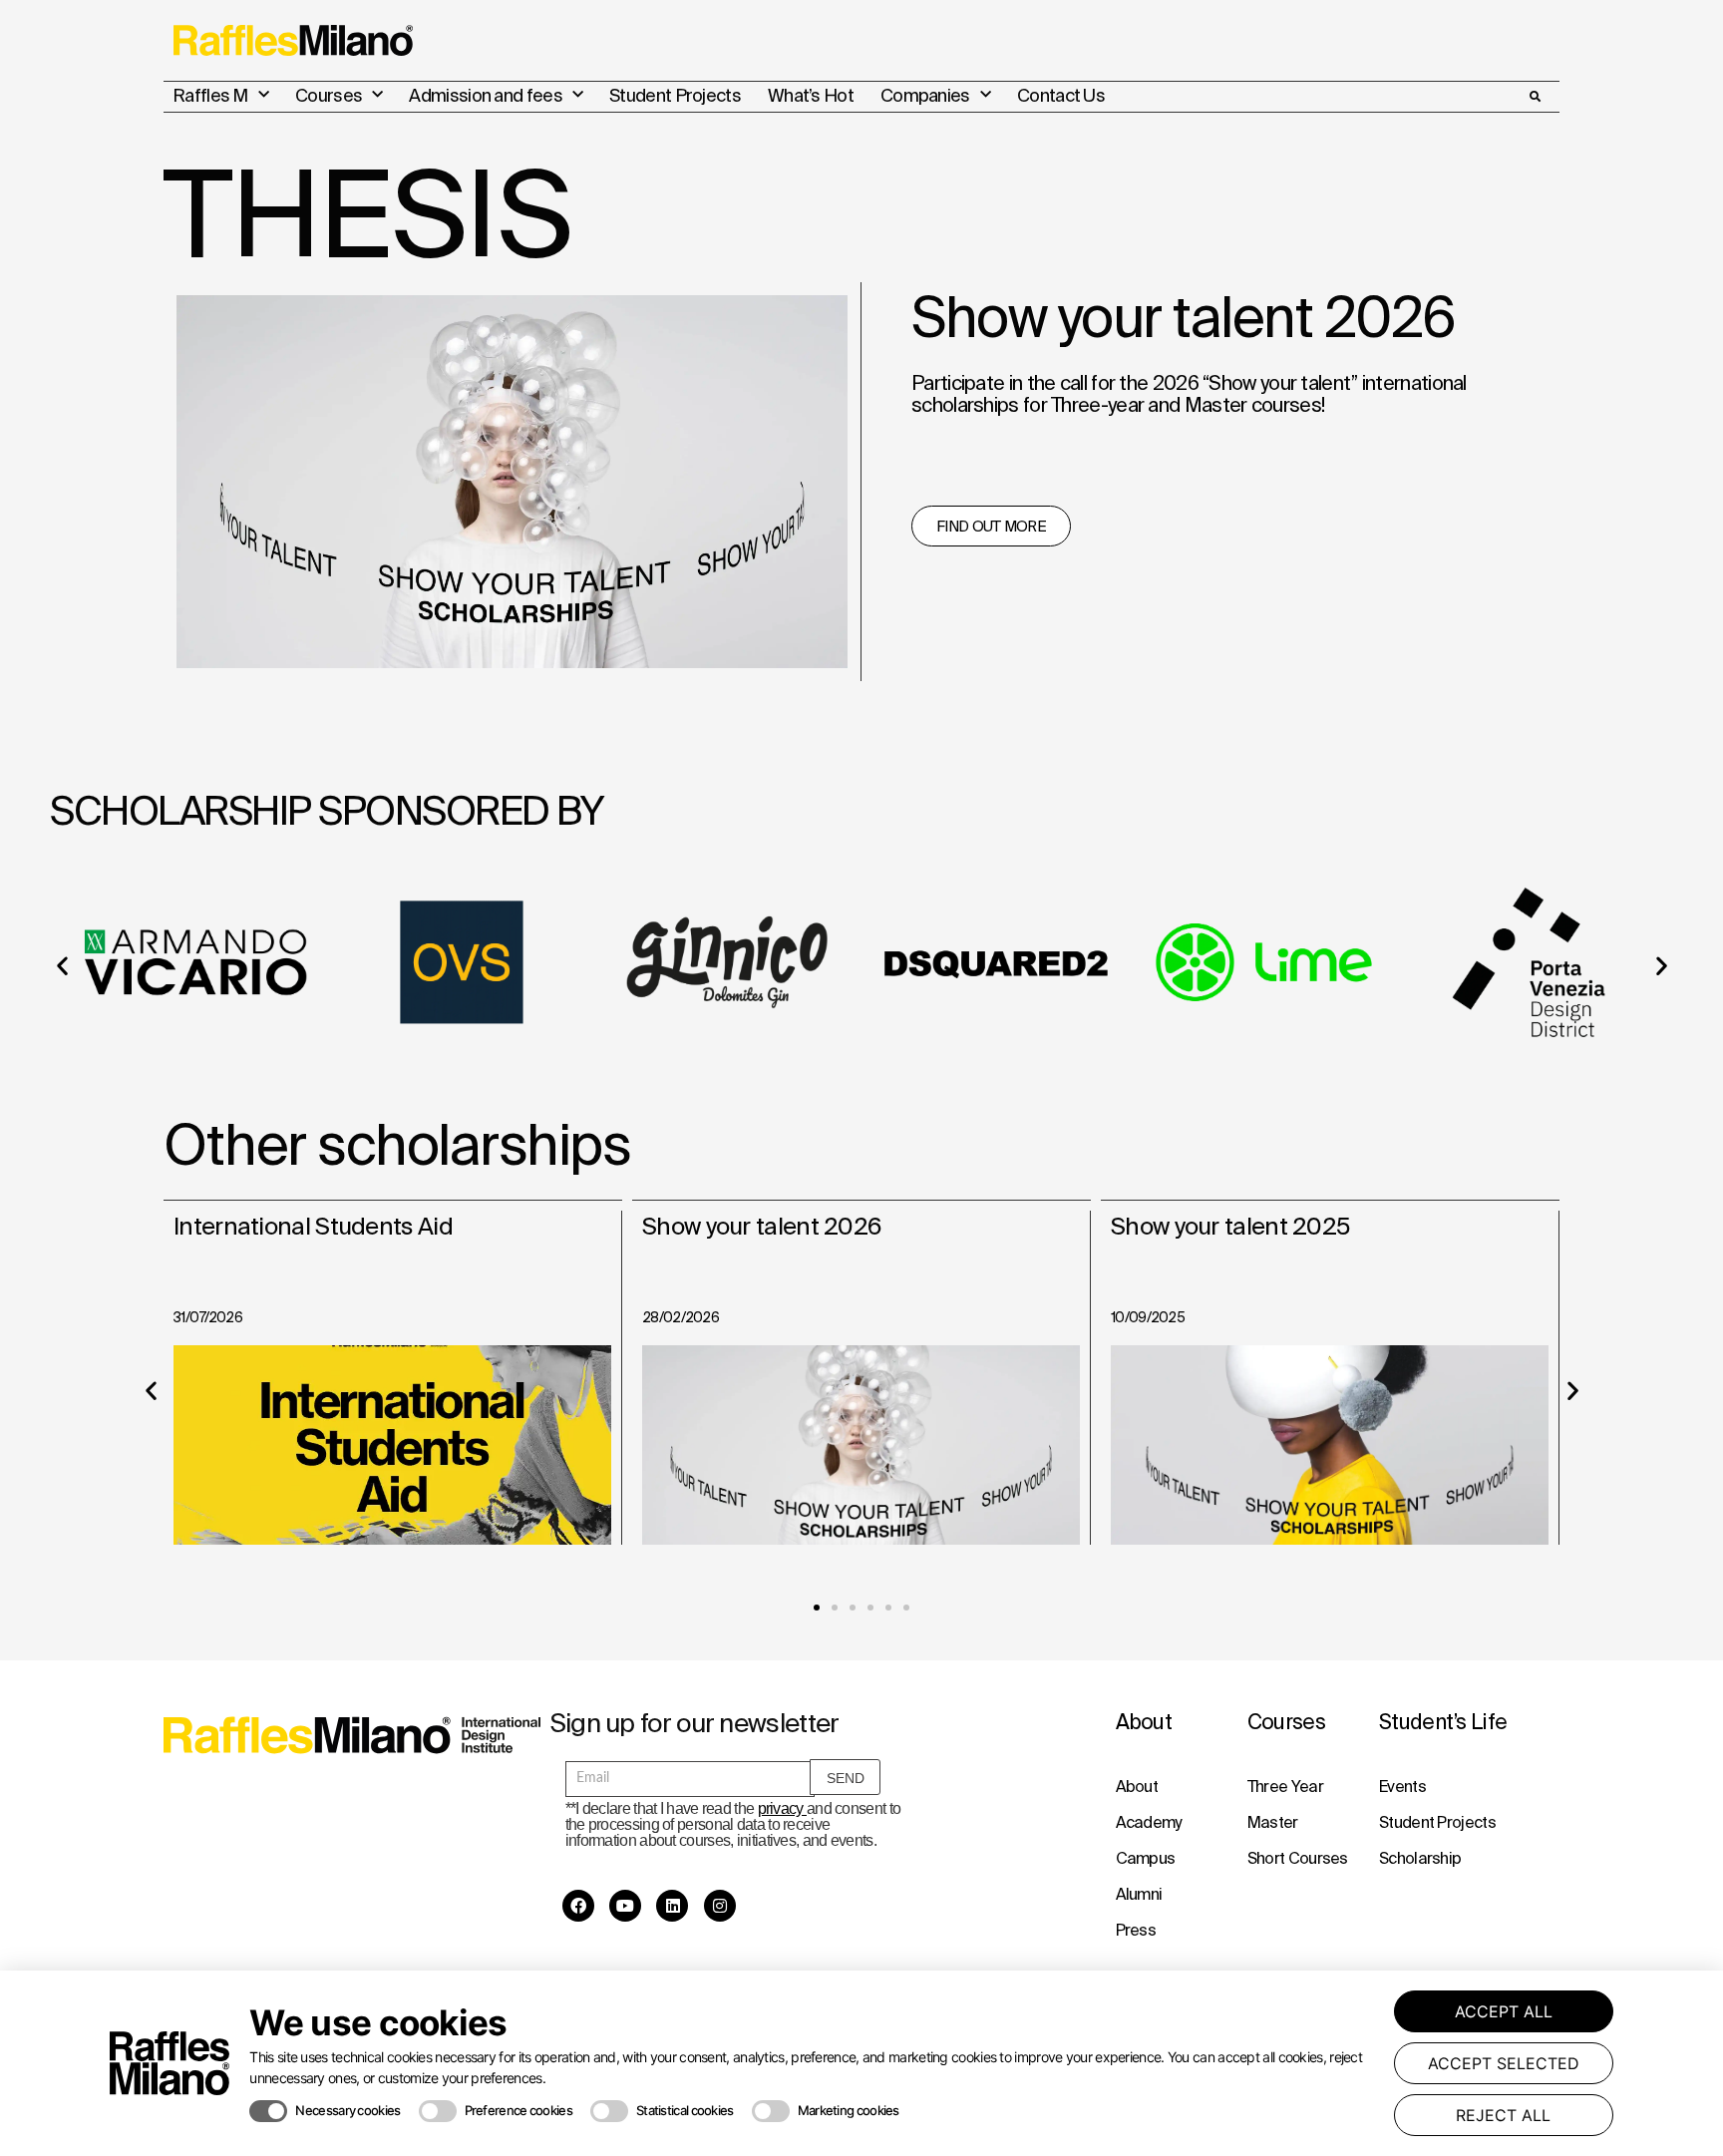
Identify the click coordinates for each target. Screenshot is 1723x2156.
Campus (1146, 1858)
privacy (782, 1808)
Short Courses (1298, 1858)
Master (1273, 1822)
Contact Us (1061, 95)
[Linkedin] (672, 1906)
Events (1402, 1786)
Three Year (1285, 1786)
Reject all (1503, 2115)
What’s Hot (811, 95)
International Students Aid (313, 1226)
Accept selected (1504, 2063)
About (1137, 1786)
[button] (1535, 97)
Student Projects (675, 95)
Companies (925, 95)
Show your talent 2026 (761, 1226)
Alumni (1139, 1894)
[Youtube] (625, 1906)
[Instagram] (720, 1906)
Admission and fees (485, 95)
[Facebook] (578, 1906)
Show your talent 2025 (1230, 1226)
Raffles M (210, 95)
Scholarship (1420, 1858)
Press (1136, 1930)
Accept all (1504, 2011)
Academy (1149, 1822)
